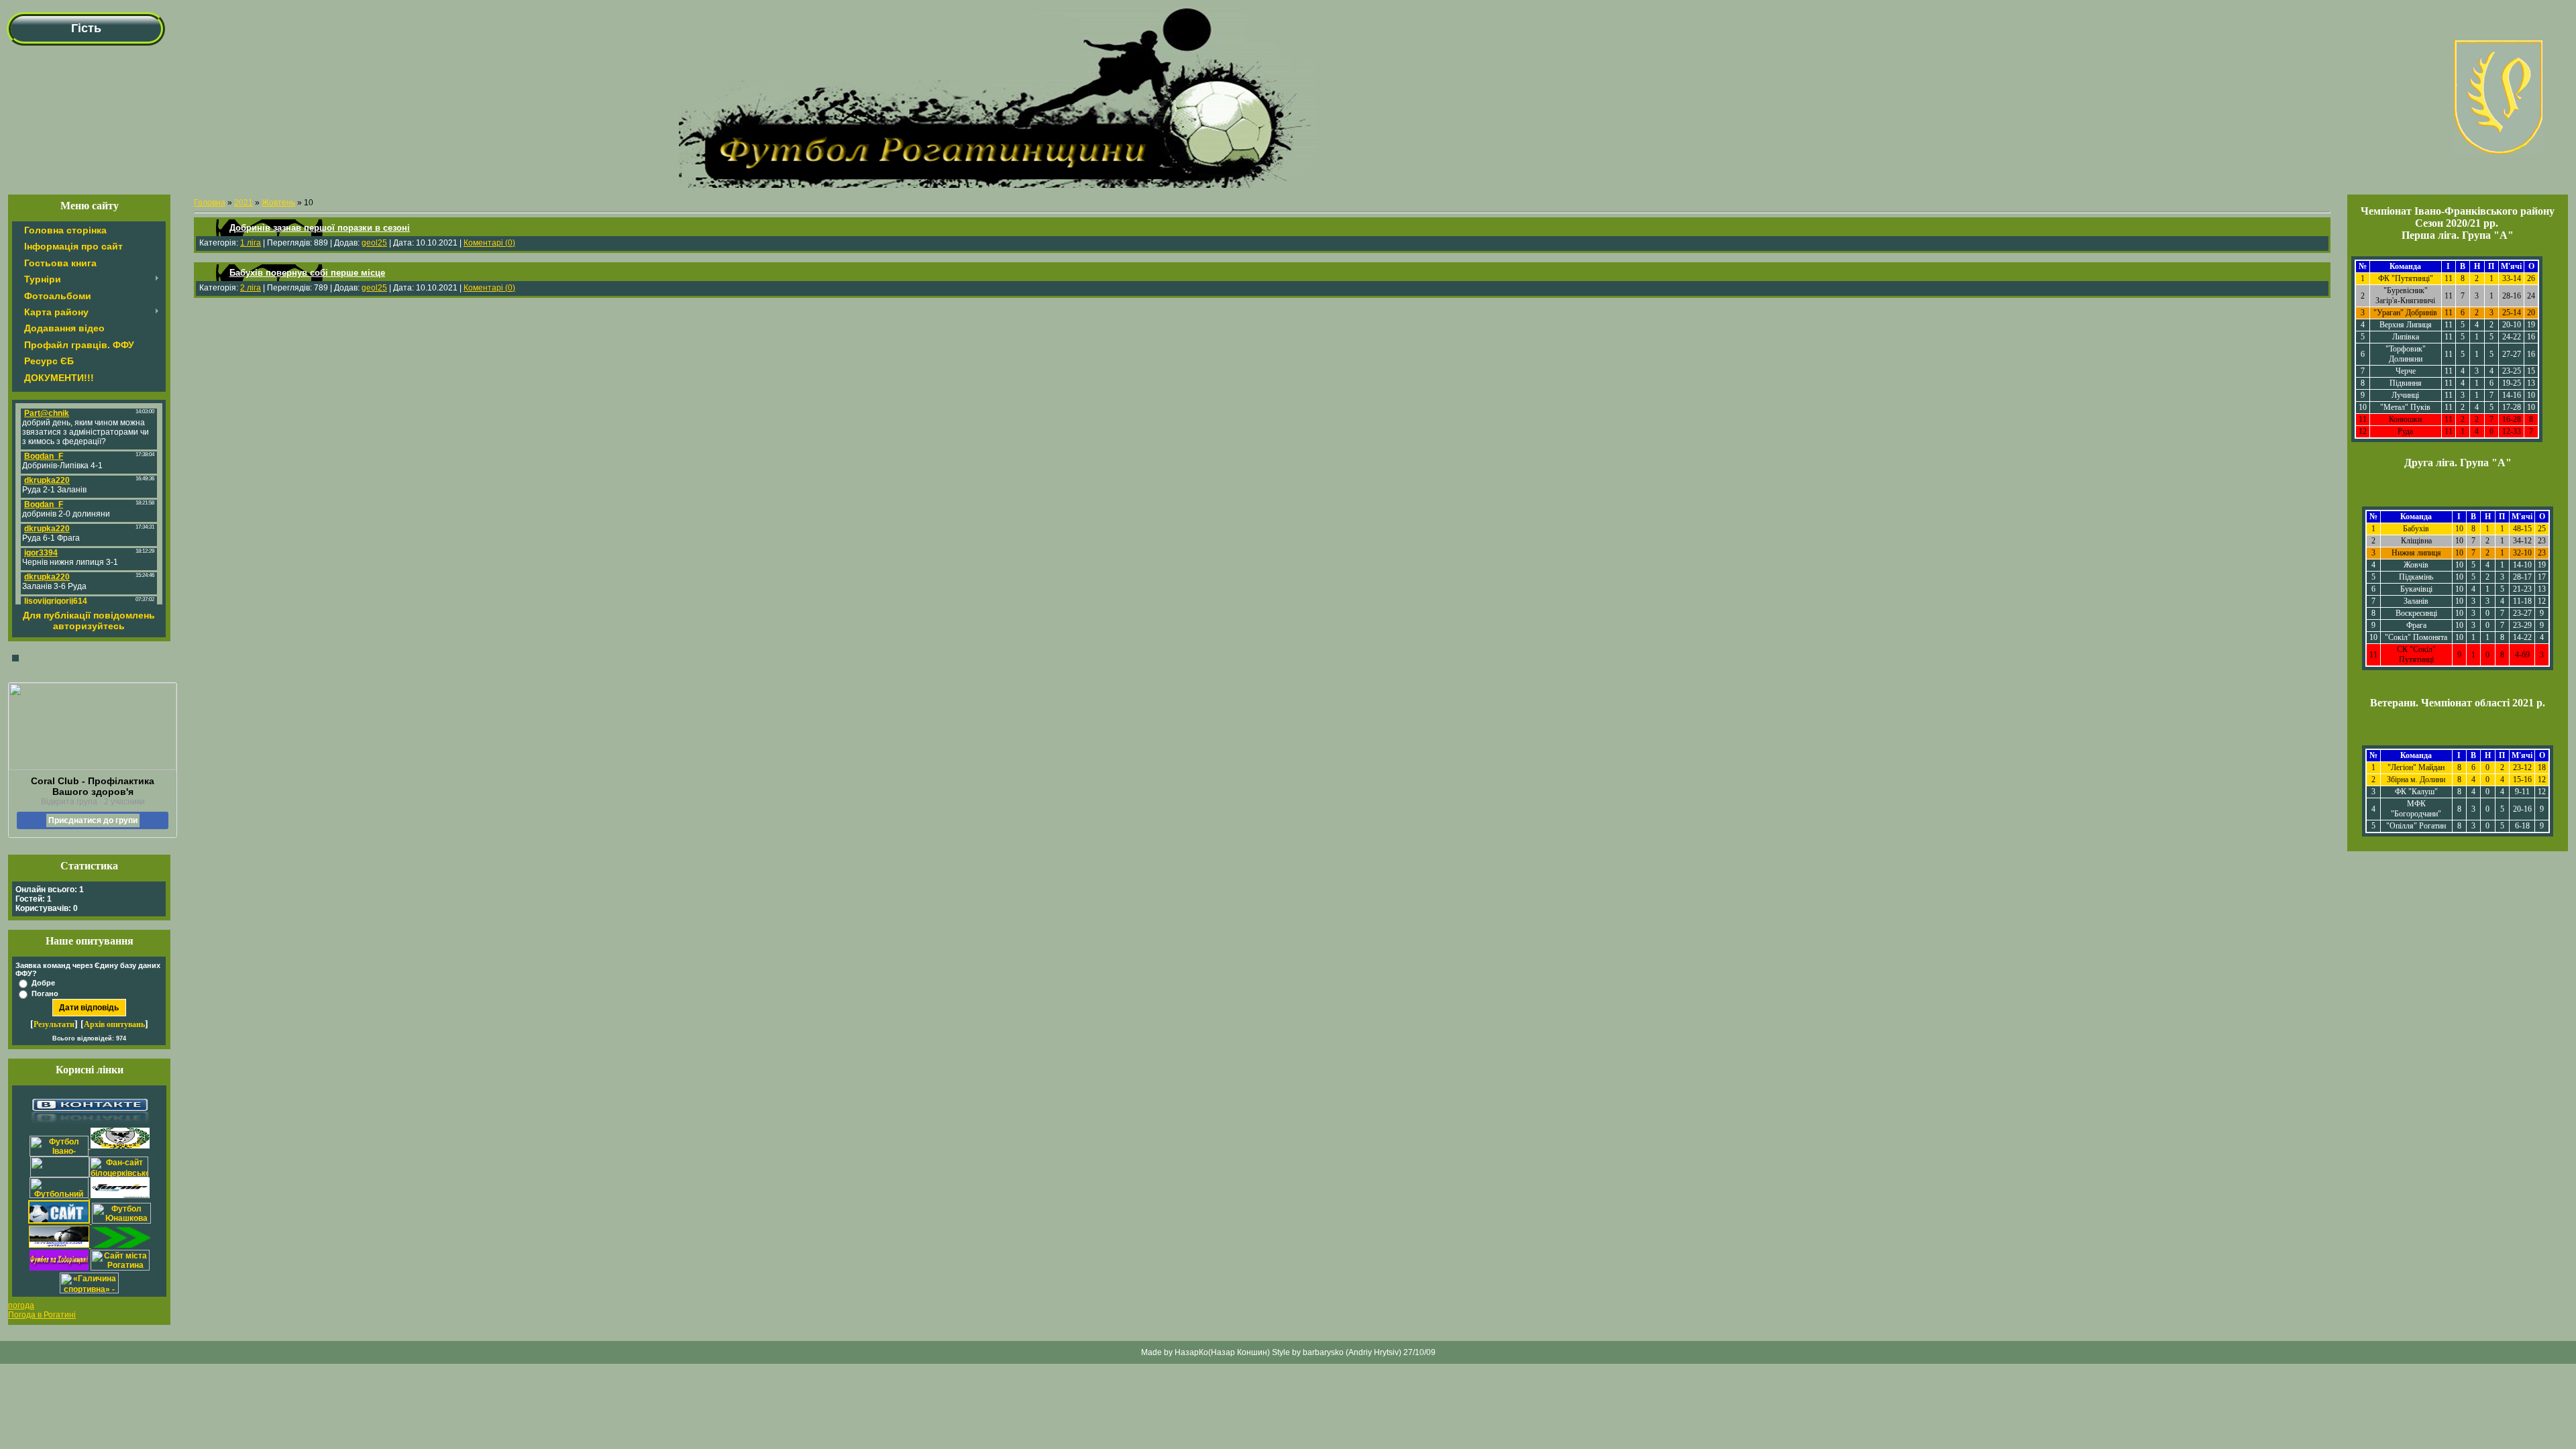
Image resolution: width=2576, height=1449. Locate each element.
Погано (45, 994)
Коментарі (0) (489, 243)
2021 (244, 203)
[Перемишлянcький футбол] (60, 1245)
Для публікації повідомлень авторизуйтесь (89, 621)
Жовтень (278, 203)
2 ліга (251, 288)
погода (21, 1305)
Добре (43, 983)
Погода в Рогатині (42, 1315)
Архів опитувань (114, 1024)
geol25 (374, 243)
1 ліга (251, 243)
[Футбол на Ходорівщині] (59, 1268)
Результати (54, 1024)
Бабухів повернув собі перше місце (307, 273)
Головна (210, 203)
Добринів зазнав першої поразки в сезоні (320, 228)
